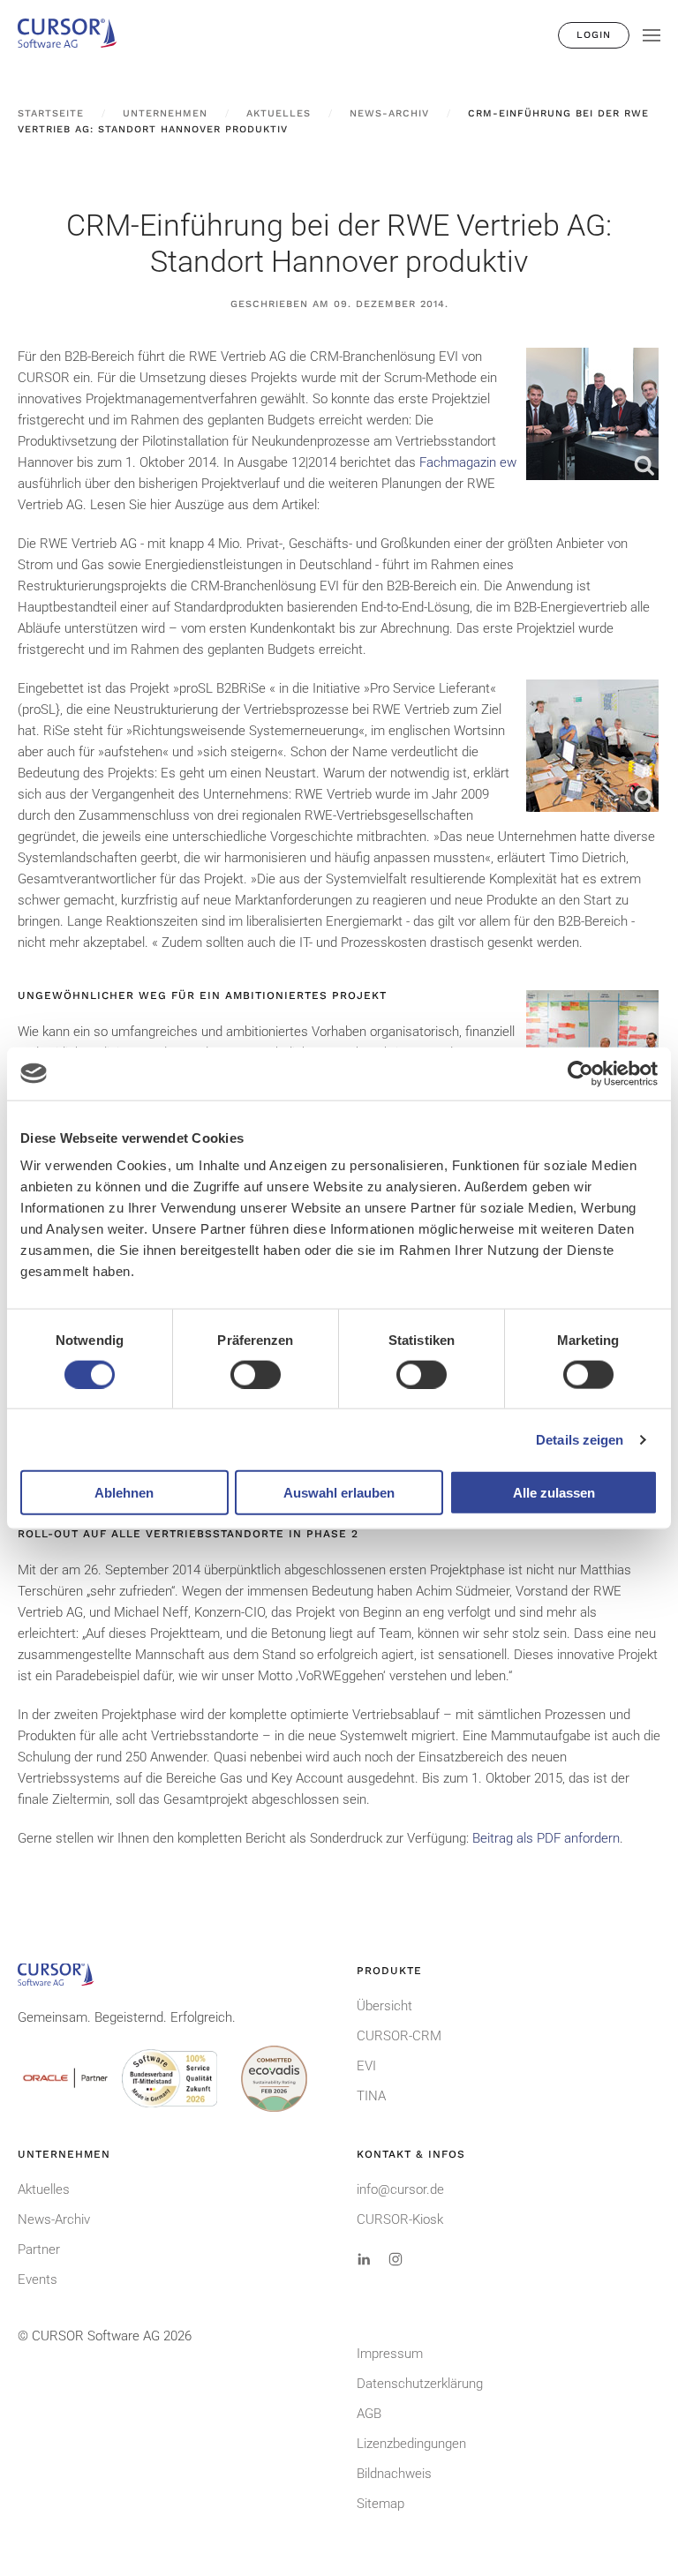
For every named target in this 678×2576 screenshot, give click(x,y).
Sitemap (380, 2504)
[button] (652, 35)
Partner (39, 2249)
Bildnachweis (394, 2474)
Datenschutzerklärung (420, 2384)
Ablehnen (124, 1493)
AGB (369, 2414)
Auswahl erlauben (339, 1493)
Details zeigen (580, 1439)
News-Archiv (54, 2219)
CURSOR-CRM (399, 2036)
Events (38, 2279)
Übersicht (384, 2006)
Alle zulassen (554, 1493)
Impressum (390, 2354)
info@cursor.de (400, 2189)
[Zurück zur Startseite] (75, 35)
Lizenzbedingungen (411, 2444)
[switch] (256, 1374)
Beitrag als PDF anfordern (546, 1838)
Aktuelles (44, 2189)
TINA (371, 2096)
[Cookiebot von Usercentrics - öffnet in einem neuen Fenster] (580, 1073)
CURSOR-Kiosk (400, 2219)
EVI (366, 2066)
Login (594, 35)
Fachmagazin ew (468, 462)
